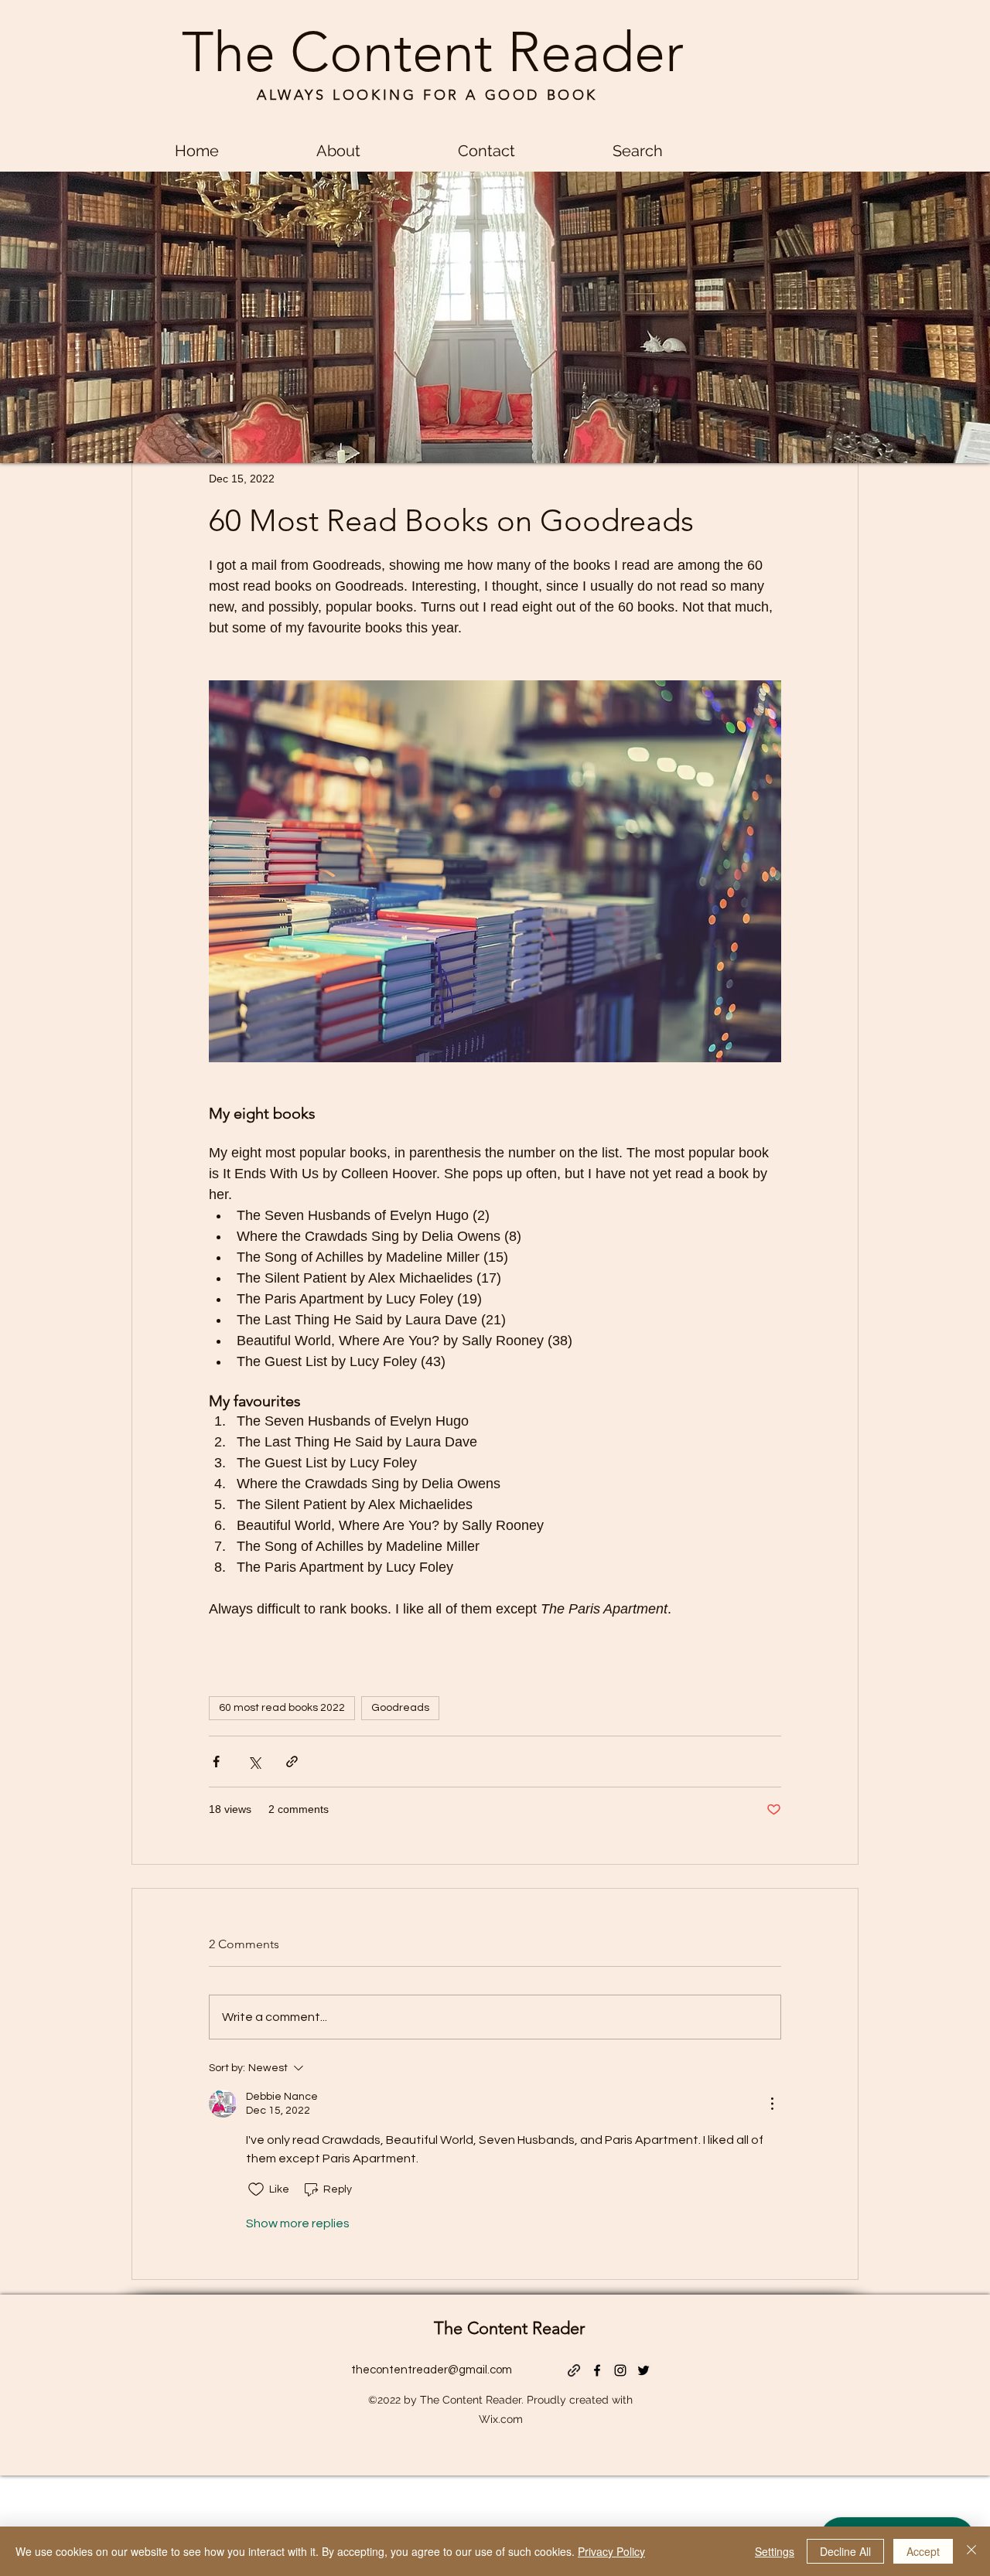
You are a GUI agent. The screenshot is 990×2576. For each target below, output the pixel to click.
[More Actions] (772, 2104)
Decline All (845, 2551)
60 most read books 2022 (282, 1708)
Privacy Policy (611, 2551)
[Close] (971, 2551)
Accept (923, 2551)
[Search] (858, 231)
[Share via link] (292, 1762)
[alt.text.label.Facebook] (597, 2370)
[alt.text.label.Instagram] (620, 2370)
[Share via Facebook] (216, 1762)
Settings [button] (775, 2551)
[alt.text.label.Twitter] (643, 2370)
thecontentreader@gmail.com (432, 2370)
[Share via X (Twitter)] (254, 1762)
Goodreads (400, 1708)
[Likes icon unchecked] (256, 2189)
